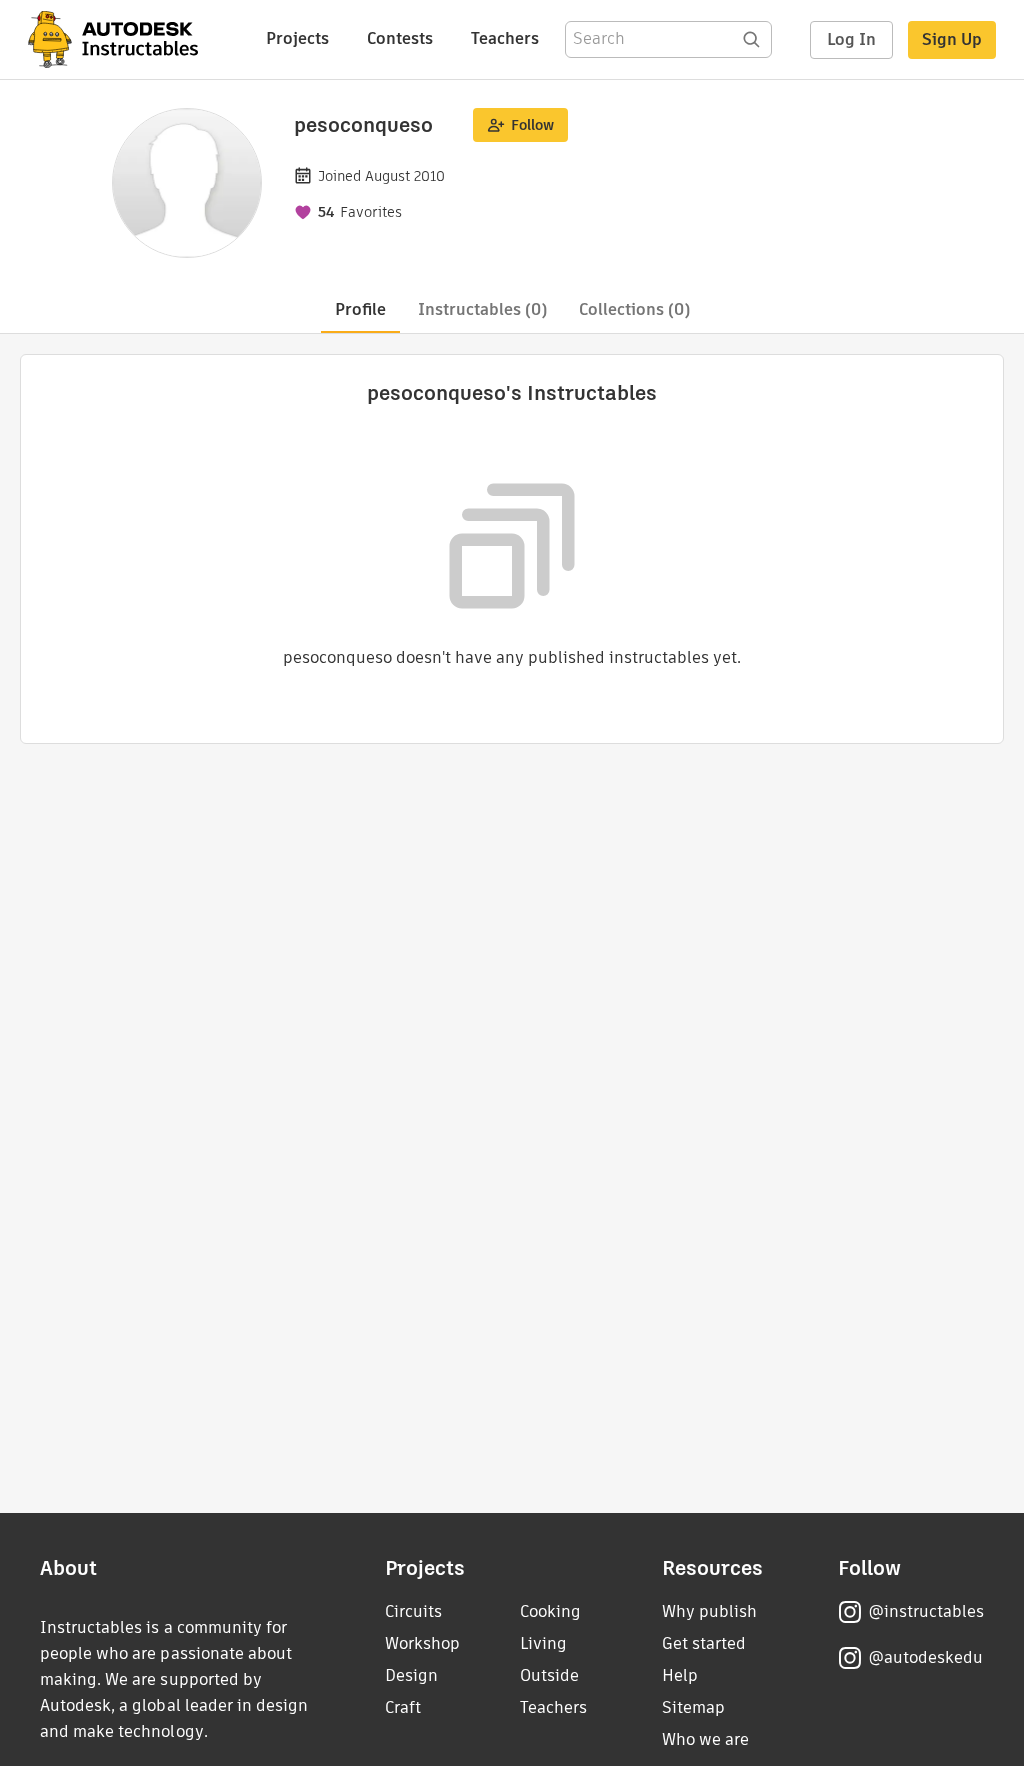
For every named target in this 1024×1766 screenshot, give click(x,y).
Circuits (413, 1611)
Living (543, 1643)
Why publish (709, 1611)
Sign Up (952, 39)
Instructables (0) (482, 309)
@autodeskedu (925, 1657)
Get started (704, 1643)
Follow (532, 125)
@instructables (926, 1611)
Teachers (505, 38)
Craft (403, 1707)
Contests (400, 38)
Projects (297, 38)
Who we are (705, 1739)
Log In (851, 39)
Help (680, 1675)
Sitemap (693, 1707)
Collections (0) (634, 309)
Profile (360, 309)
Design (411, 1675)
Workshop (422, 1643)
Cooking (550, 1611)
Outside (549, 1675)
